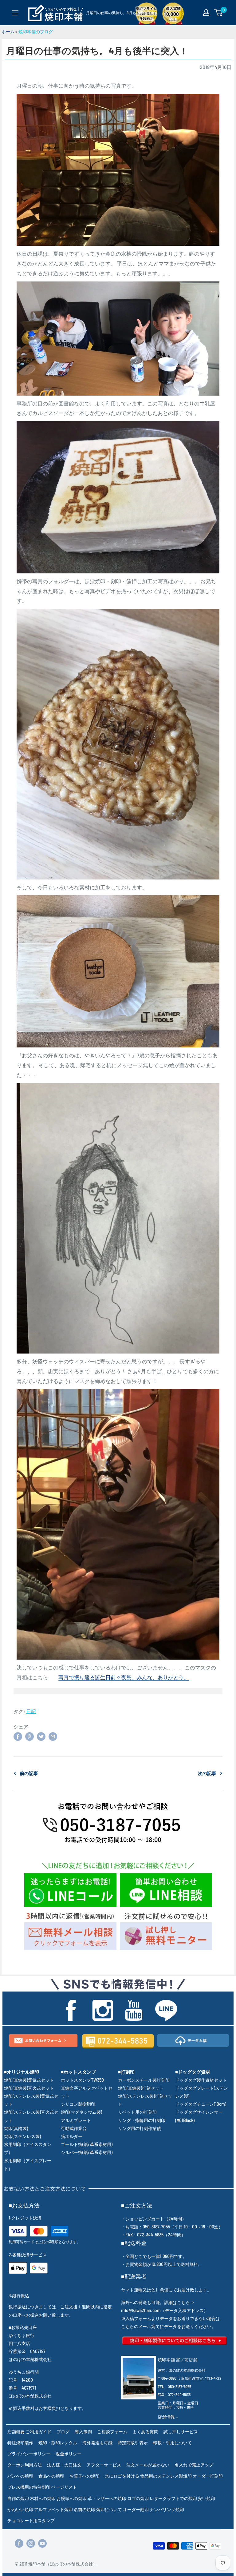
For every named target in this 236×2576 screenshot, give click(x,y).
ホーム (8, 32)
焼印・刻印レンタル (58, 2443)
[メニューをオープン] (15, 13)
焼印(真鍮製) (16, 2128)
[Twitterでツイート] (41, 1736)
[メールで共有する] (53, 1736)
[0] (219, 13)
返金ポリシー (69, 2454)
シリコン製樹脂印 (78, 2104)
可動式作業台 (74, 2128)
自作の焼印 (18, 2498)
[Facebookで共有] (18, 1736)
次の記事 (207, 1773)
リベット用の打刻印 (137, 2112)
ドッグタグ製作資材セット (201, 2080)
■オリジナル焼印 (22, 2072)
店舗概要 (16, 2432)
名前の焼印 (85, 2509)
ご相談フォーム (112, 2432)
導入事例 (83, 2432)
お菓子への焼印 (85, 2476)
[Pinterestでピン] (29, 1736)
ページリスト (64, 2487)
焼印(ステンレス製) (22, 2136)
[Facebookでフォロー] (19, 2543)
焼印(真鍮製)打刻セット (141, 2088)
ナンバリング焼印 (167, 2509)
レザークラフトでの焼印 (173, 2498)
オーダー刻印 (136, 2509)
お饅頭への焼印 (72, 2498)
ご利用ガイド (38, 2432)
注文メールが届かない (148, 2465)
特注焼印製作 (20, 2443)
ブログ (63, 2432)
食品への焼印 (51, 2476)
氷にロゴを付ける (122, 2476)
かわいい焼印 (20, 2509)
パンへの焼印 (20, 2476)
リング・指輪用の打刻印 (142, 2120)
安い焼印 (206, 2498)
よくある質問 (145, 2432)
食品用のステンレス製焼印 (166, 2476)
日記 (31, 1711)
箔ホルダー (72, 2136)
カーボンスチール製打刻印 (144, 2080)
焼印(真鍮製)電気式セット (29, 2080)
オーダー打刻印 (208, 2476)
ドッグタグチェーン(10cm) (201, 2104)
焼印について (109, 2509)
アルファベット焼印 (53, 2509)
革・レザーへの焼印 (107, 2498)
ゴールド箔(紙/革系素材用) (87, 2144)
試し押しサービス (181, 2432)
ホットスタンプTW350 (82, 2080)
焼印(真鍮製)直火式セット (29, 2088)
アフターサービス (104, 2465)
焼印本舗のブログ (36, 32)
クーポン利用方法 (25, 2465)
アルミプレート (76, 2120)
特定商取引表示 (133, 2443)
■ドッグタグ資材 (193, 2072)
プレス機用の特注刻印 (29, 2487)
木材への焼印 (43, 2498)
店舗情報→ (168, 2417)
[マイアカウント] (206, 13)
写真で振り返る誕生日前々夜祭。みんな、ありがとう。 (124, 1677)
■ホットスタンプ (78, 2072)
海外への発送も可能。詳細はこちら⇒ (158, 2302)
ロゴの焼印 (138, 2498)
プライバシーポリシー (29, 2454)
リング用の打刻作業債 (140, 2128)
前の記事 (29, 1773)
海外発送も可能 (97, 2443)
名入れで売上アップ (194, 2465)
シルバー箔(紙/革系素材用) (87, 2152)
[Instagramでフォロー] (31, 2543)
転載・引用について (172, 2443)
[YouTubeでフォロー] (42, 2543)
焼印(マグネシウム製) (81, 2112)
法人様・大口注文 (64, 2465)
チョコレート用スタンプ (31, 2520)
